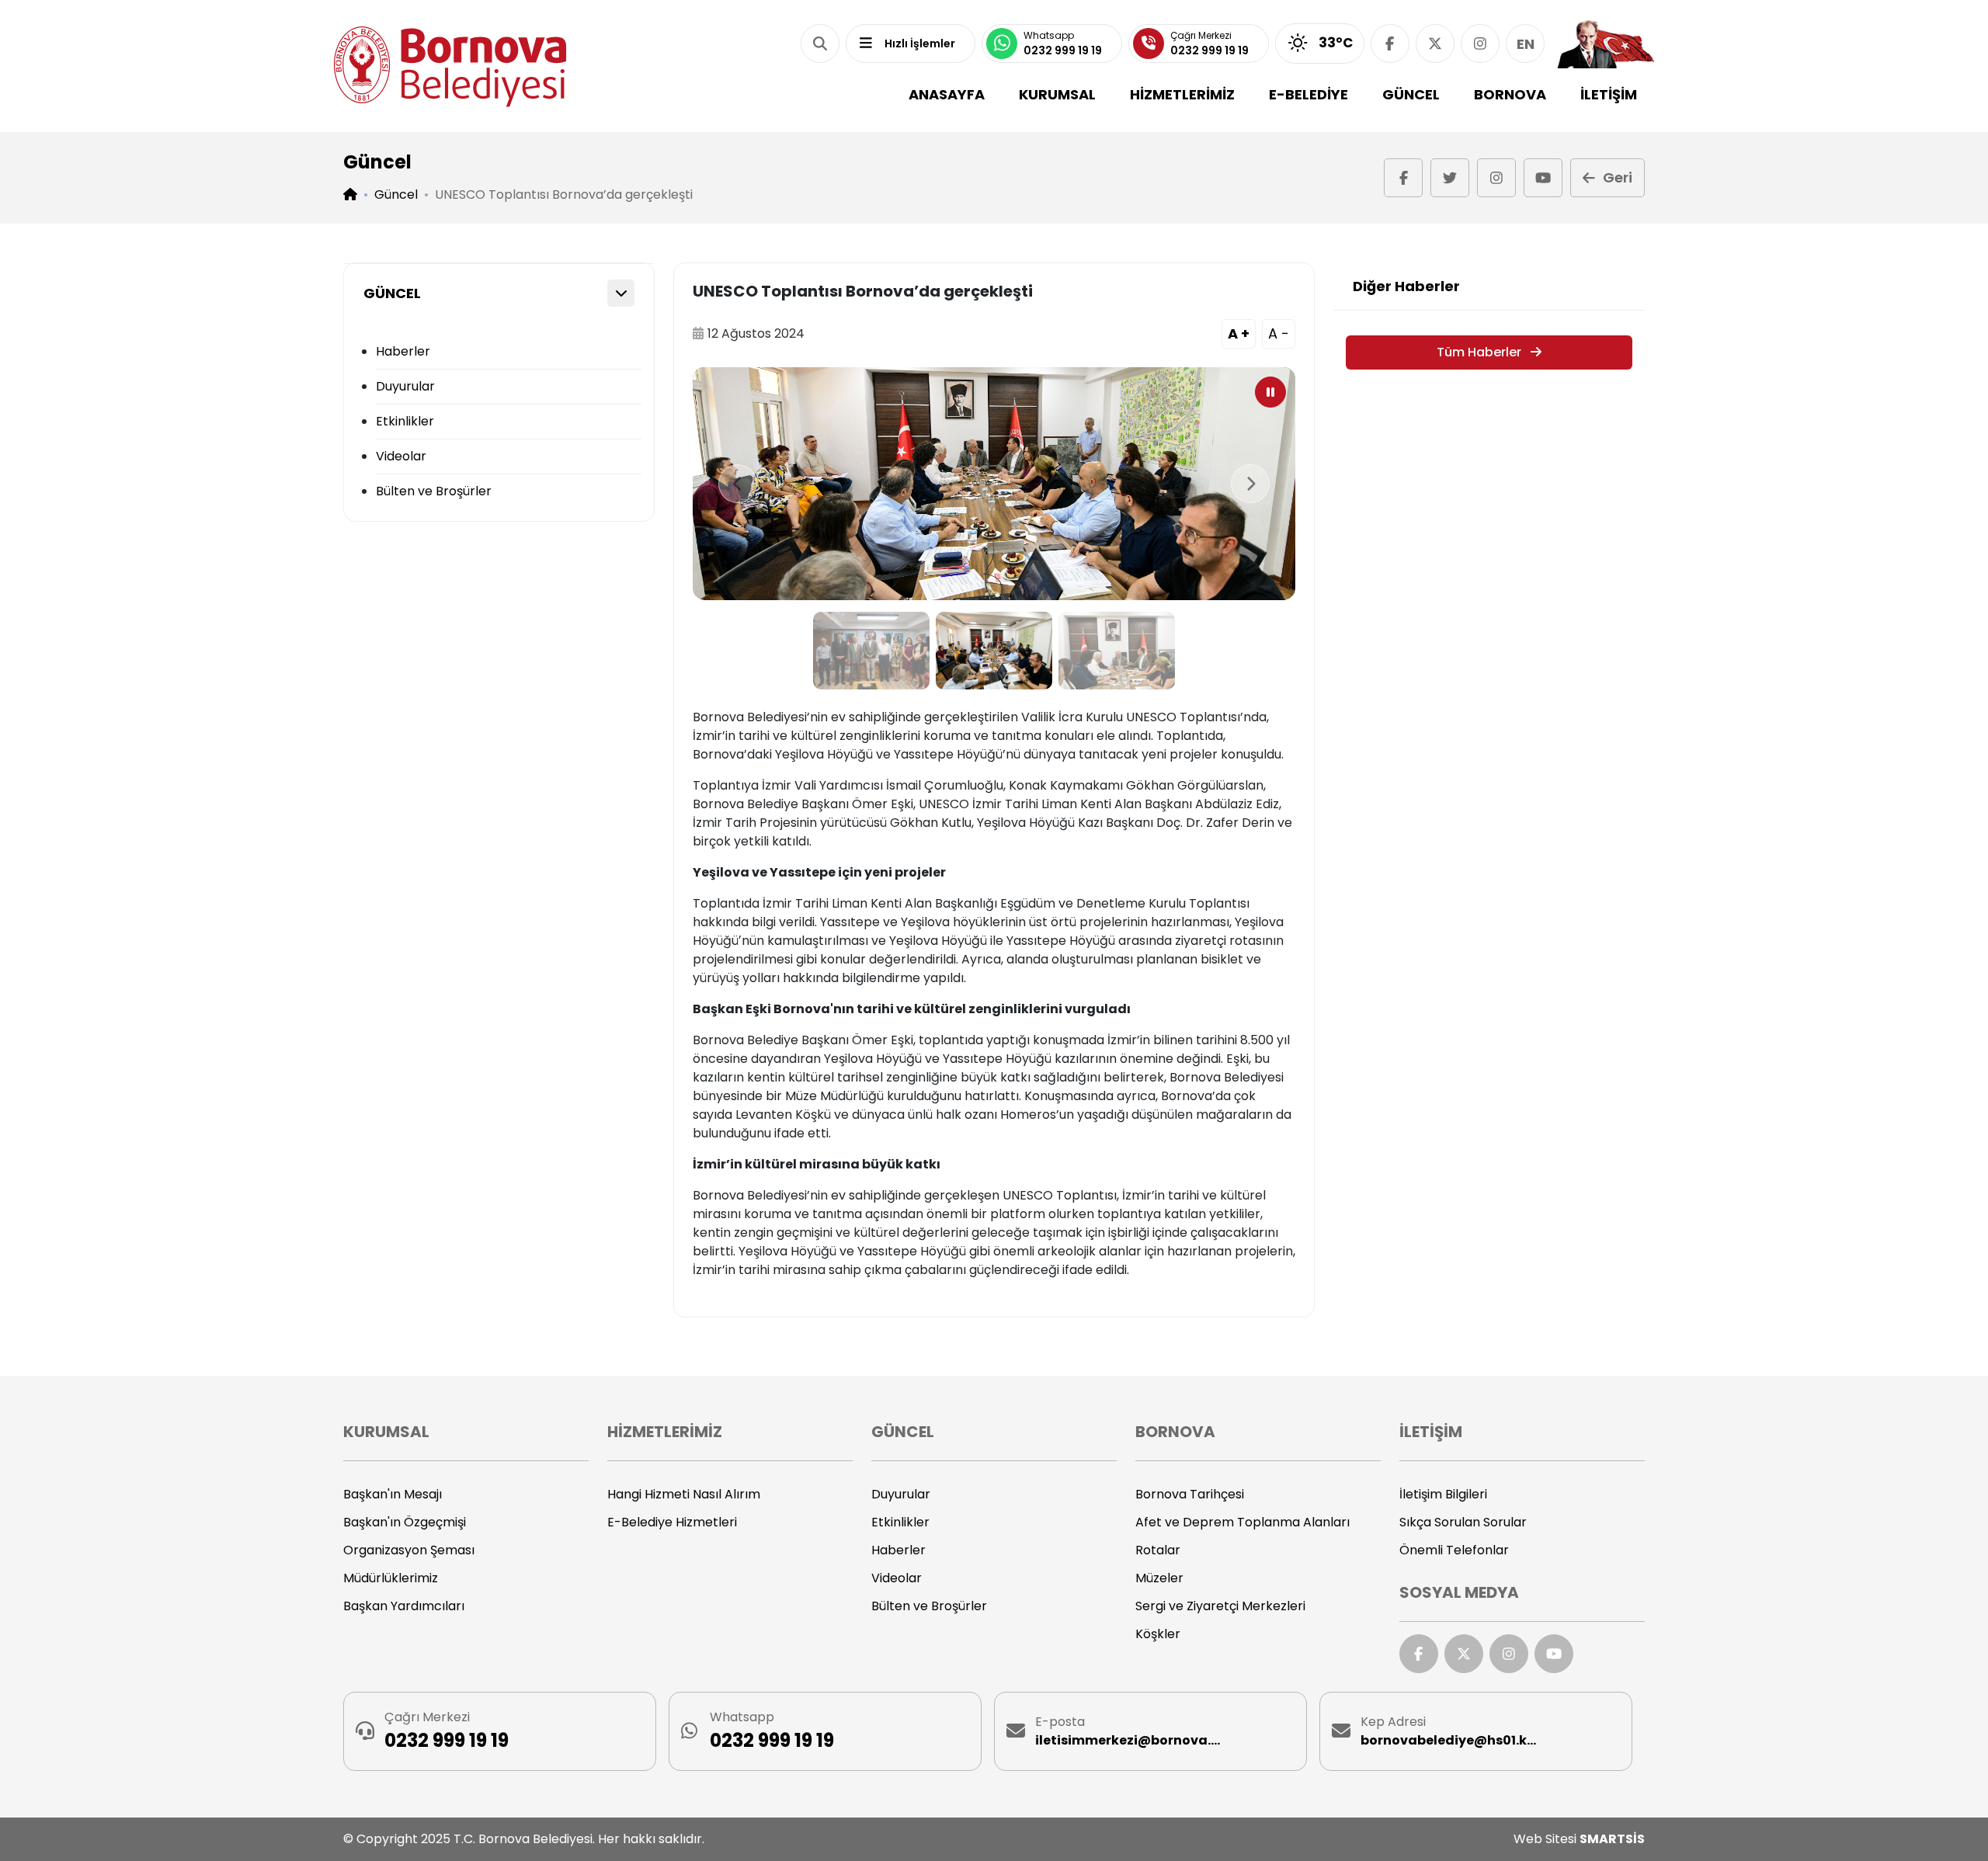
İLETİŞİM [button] (1609, 94)
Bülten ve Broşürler (434, 491)
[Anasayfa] (450, 66)
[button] (820, 43)
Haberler (403, 351)
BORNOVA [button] (1510, 94)
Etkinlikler (405, 421)
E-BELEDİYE (1309, 94)
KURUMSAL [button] (1057, 94)
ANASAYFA (947, 94)
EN (1526, 44)
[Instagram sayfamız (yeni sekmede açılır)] (1480, 43)
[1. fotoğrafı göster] (871, 651)
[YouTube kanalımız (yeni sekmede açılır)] (1543, 178)
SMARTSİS (1612, 1839)
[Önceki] (738, 484)
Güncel (396, 194)
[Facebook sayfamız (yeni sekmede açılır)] (1390, 43)
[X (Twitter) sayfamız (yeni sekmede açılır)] (1435, 43)
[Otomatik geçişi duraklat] (1270, 392)
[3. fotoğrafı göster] (1117, 651)
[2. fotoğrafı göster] (994, 651)
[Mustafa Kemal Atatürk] (1606, 43)
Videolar (401, 456)
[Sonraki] (1250, 484)
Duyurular (405, 386)
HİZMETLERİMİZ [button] (1182, 94)
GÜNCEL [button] (1411, 94)
